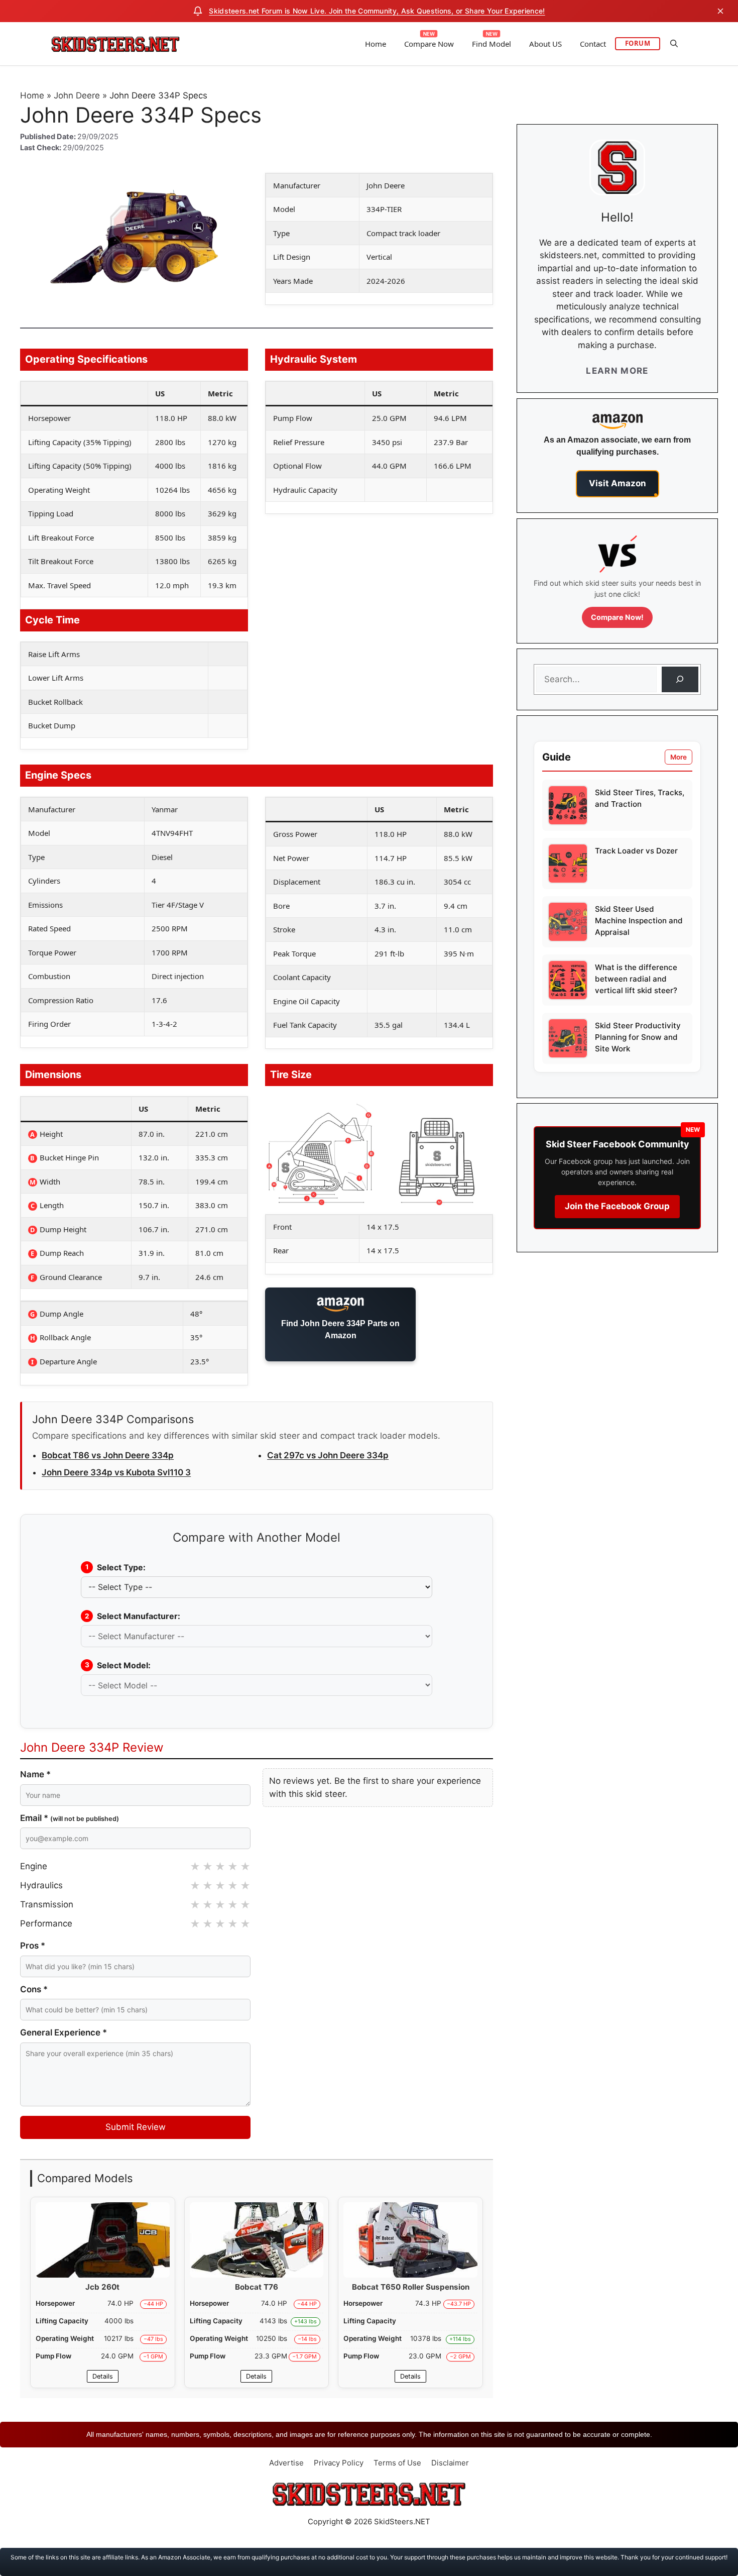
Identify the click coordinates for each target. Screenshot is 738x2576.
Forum (638, 43)
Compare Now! (617, 617)
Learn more (617, 371)
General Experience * (64, 2032)
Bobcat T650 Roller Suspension (411, 2287)
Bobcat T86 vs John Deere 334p (108, 1455)
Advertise (286, 2463)
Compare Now (429, 44)
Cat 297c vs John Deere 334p (328, 1455)
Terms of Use (397, 2463)
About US (545, 44)
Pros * (33, 1946)
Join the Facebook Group (617, 1206)
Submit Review (136, 2127)
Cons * (34, 1989)
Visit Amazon (618, 483)
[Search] (680, 679)
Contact (593, 44)
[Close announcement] (720, 11)
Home (376, 44)
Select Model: (118, 1665)
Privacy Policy (339, 2463)
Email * (70, 1818)
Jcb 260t (102, 2287)
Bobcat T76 (257, 2287)
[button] (674, 44)
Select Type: (116, 1567)
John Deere (77, 95)
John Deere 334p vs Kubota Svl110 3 (116, 1472)
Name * (35, 1774)
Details (103, 2376)
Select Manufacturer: (133, 1616)
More (679, 757)
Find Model (491, 44)
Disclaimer (450, 2463)
